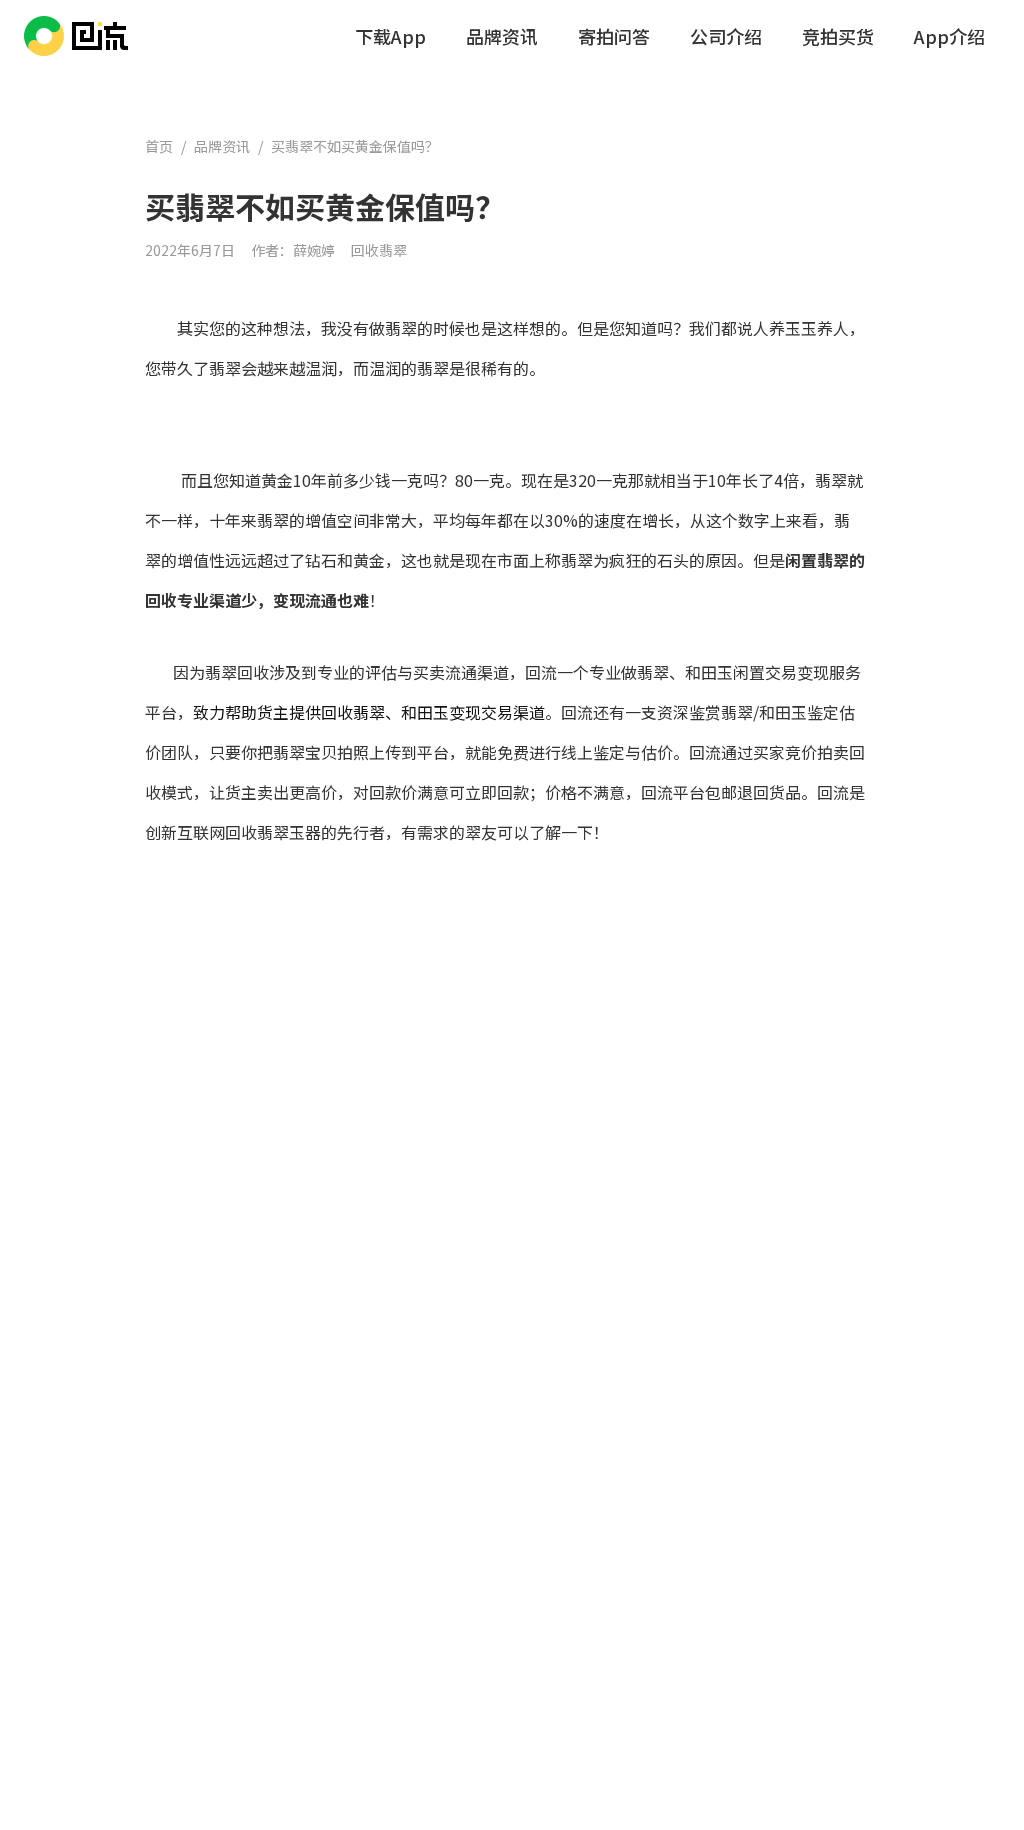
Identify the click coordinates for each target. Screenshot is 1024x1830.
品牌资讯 (502, 36)
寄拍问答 (614, 36)
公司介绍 (726, 36)
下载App (390, 36)
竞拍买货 (838, 36)
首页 (159, 146)
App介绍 (949, 36)
